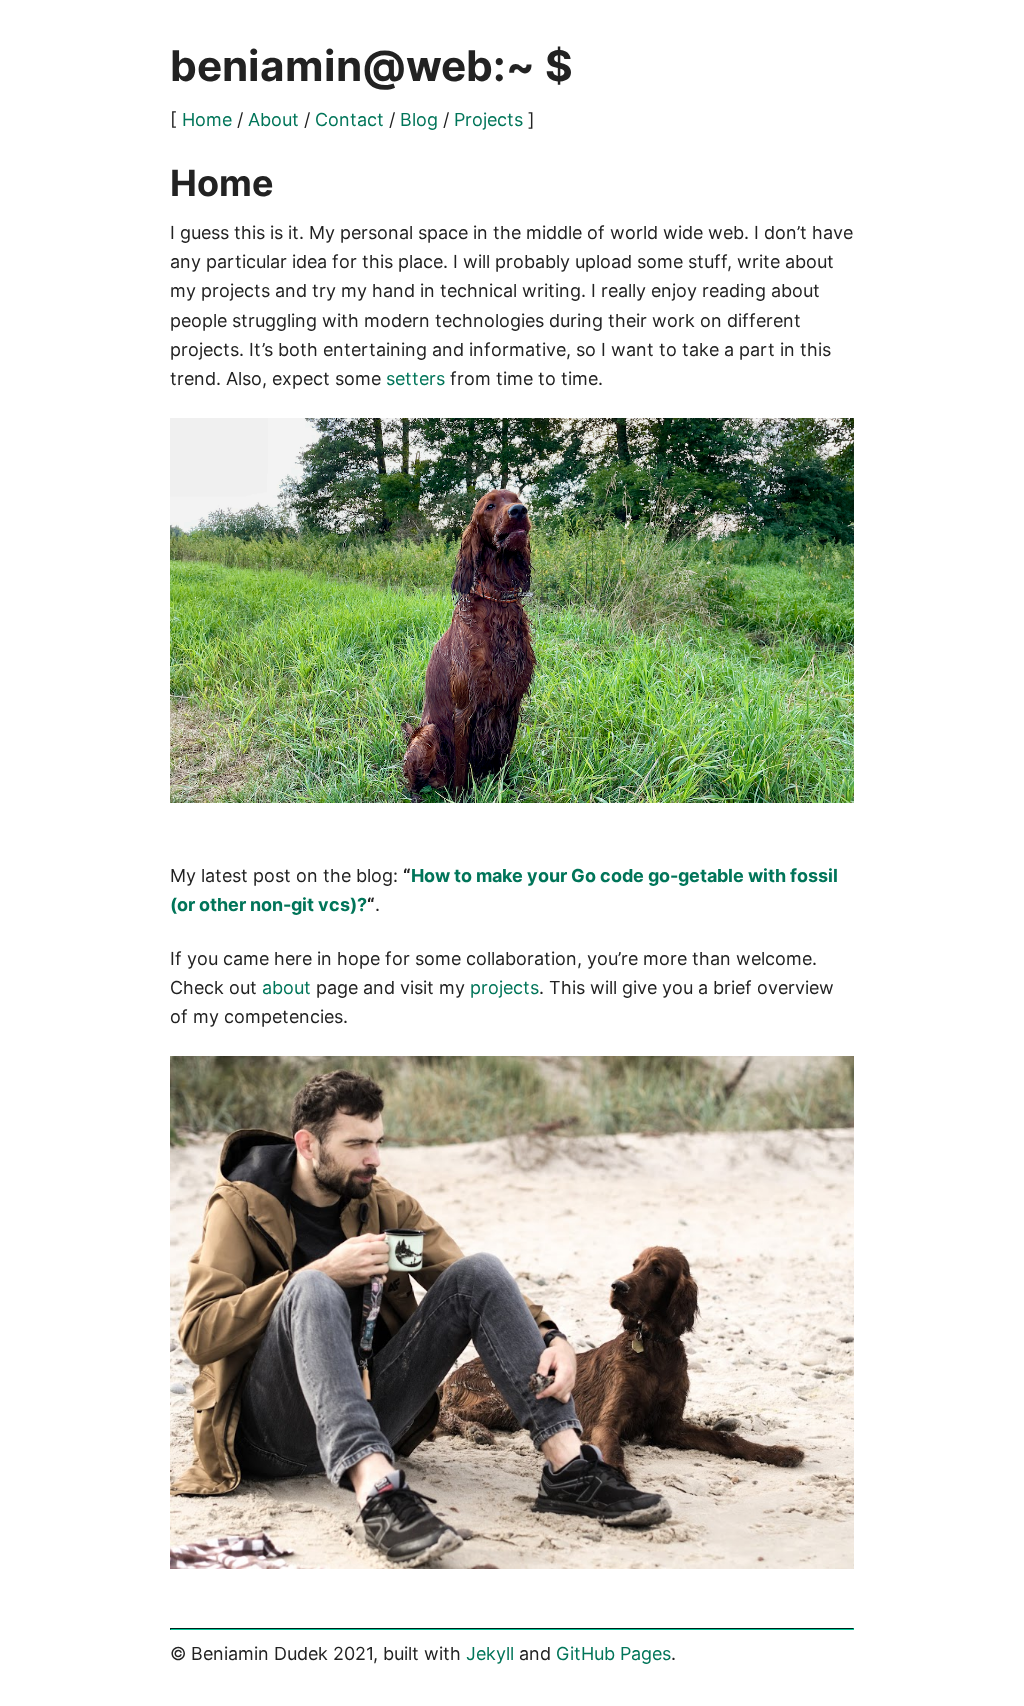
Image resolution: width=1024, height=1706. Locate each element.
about (286, 987)
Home (207, 119)
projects (504, 987)
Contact (349, 119)
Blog (419, 119)
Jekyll (490, 1653)
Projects (488, 119)
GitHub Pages (613, 1653)
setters (415, 378)
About (273, 119)
